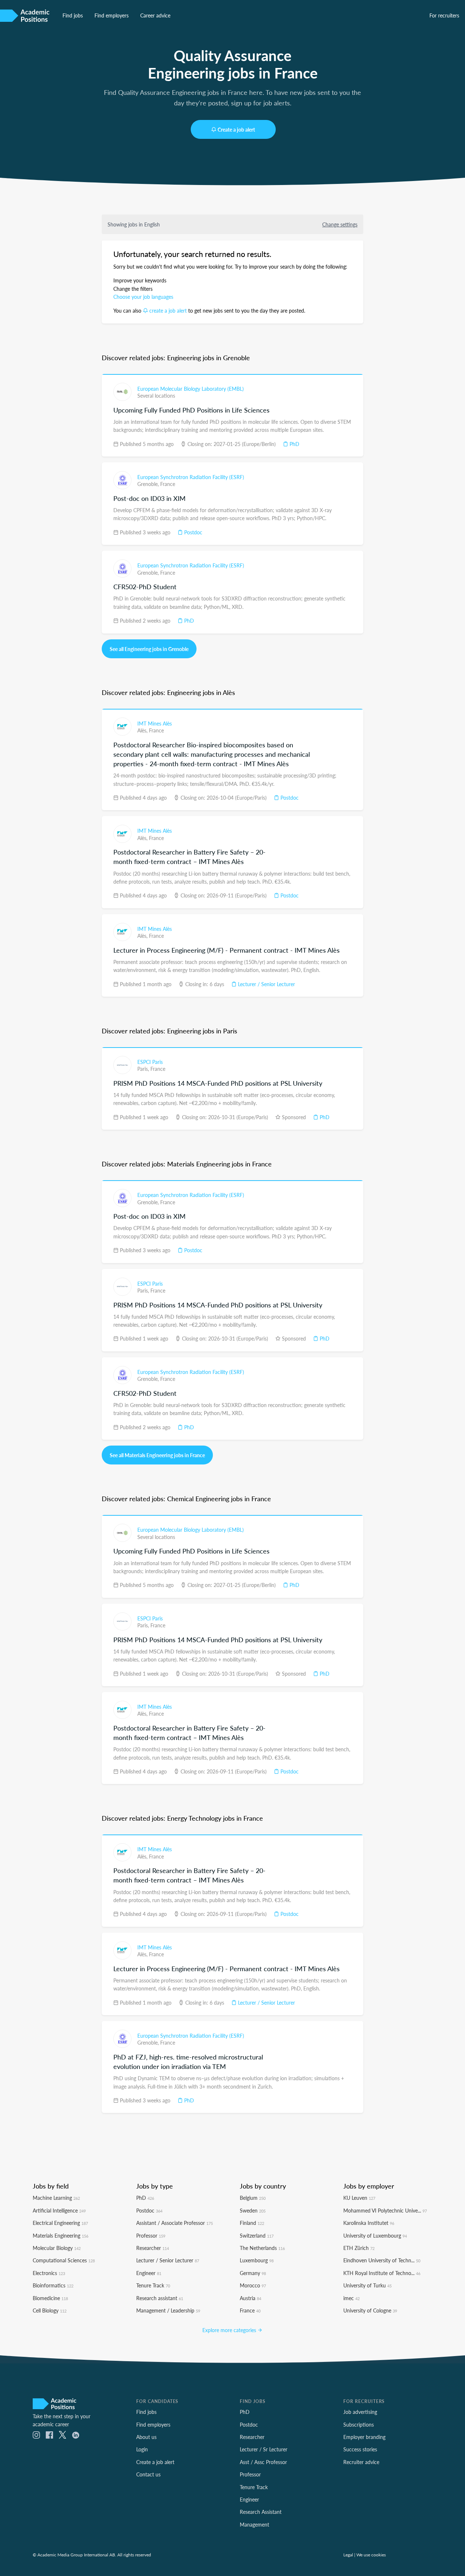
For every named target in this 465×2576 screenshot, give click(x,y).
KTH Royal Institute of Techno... (382, 2273)
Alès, (143, 730)
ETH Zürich (359, 2248)
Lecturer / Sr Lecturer (264, 2449)
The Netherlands (262, 2248)
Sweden (253, 2210)
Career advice (155, 15)
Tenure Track (153, 2285)
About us (146, 2437)
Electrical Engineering (60, 2223)
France (168, 484)
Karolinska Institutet (369, 2223)
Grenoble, (149, 484)
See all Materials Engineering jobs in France (157, 1455)
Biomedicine (50, 2298)
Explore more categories (230, 2330)
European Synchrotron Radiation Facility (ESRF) (191, 477)
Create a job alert (236, 129)
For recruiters (444, 15)
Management (254, 2524)
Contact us (148, 2474)
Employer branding (364, 2437)
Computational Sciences (64, 2260)
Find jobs (73, 15)
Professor (151, 2235)
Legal (348, 2555)
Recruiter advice (361, 2462)
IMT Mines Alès (155, 723)
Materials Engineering (60, 2235)
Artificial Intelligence (59, 2210)
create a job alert (168, 310)
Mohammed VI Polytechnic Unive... (385, 2210)
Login (142, 2449)
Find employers (112, 15)
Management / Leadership (168, 2310)
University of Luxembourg (375, 2235)
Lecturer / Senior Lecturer (266, 984)
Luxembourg (257, 2260)
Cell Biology (50, 2310)
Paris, (144, 1069)
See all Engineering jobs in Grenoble (149, 649)
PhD (294, 444)
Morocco (253, 2285)
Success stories (360, 2449)
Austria (250, 2298)
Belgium (253, 2198)
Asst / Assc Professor (263, 2462)
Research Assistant (261, 2512)
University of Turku (367, 2285)
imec (351, 2298)
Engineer (149, 2273)
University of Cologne (370, 2310)
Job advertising (360, 2412)
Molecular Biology (57, 2248)
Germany (253, 2273)
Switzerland (257, 2235)
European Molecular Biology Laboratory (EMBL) (191, 389)
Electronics (49, 2273)
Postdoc (193, 532)
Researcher (153, 2248)
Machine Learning (56, 2198)
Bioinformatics (53, 2285)
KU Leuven (359, 2198)
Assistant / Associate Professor (175, 2223)
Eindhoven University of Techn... (382, 2260)
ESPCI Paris (150, 1062)
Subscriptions (359, 2424)
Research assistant (160, 2298)
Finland (252, 2223)
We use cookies (371, 2555)
